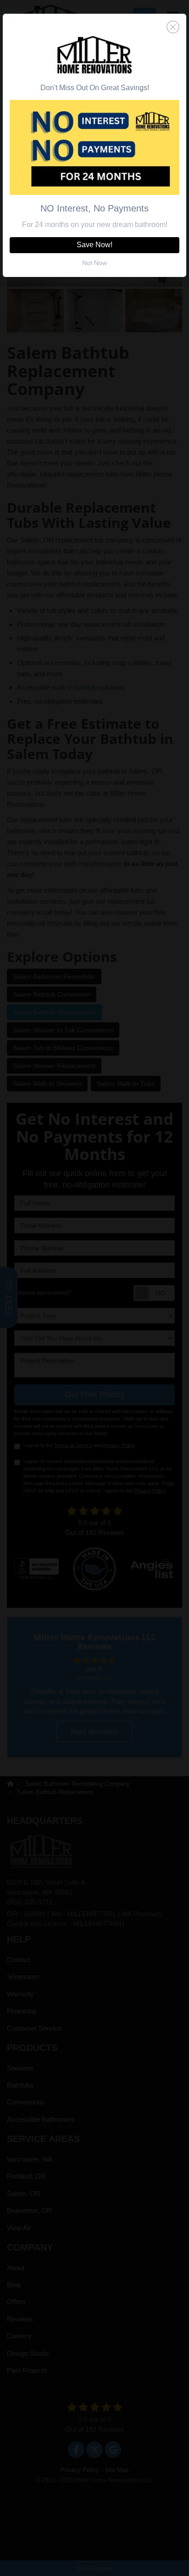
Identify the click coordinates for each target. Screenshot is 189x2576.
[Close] (94, 27)
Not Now (94, 263)
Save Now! (94, 245)
